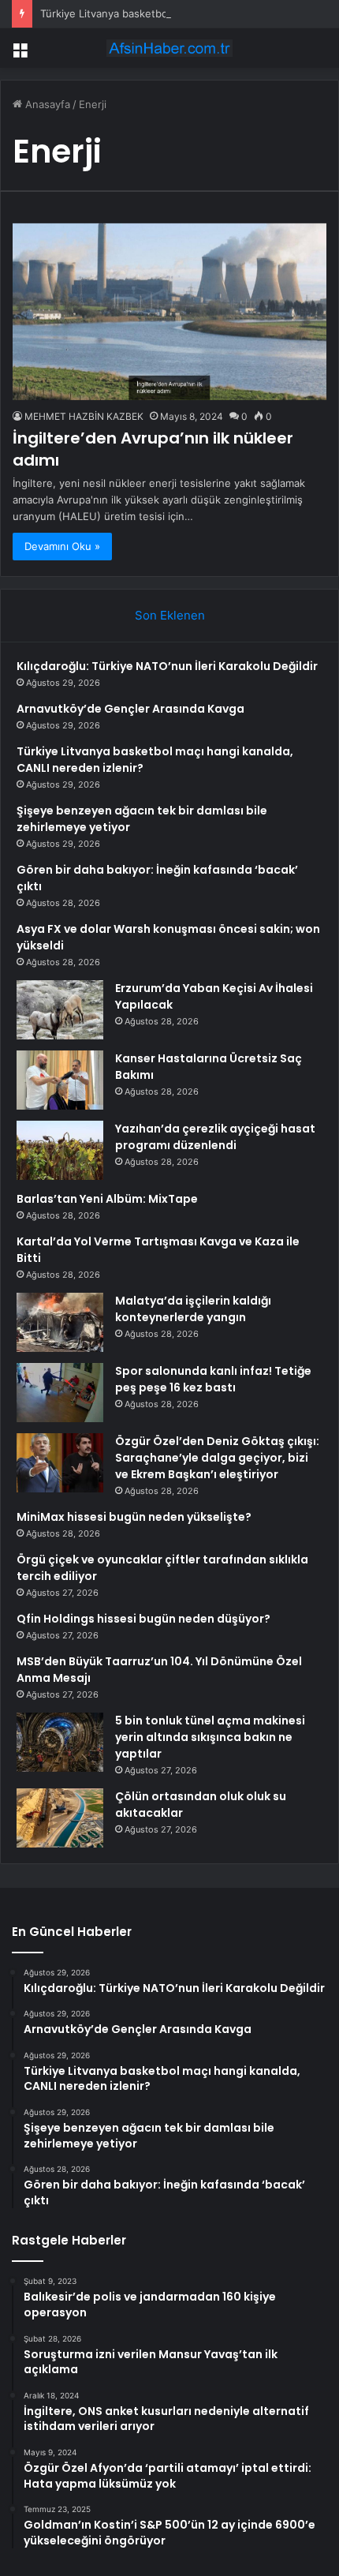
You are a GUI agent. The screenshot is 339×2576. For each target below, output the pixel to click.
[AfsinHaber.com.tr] (169, 48)
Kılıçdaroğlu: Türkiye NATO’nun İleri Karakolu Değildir (167, 666)
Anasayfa (46, 104)
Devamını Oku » (62, 546)
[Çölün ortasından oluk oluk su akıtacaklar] (60, 1818)
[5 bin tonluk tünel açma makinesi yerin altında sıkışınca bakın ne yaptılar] (60, 1742)
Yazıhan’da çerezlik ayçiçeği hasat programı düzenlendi (215, 1137)
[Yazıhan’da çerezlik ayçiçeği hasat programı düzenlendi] (60, 1150)
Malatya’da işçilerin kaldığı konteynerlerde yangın (193, 1309)
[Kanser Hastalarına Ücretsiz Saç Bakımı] (60, 1080)
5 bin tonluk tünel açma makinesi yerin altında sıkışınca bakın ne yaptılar (210, 1737)
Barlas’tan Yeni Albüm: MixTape (107, 1199)
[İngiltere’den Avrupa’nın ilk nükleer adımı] (169, 312)
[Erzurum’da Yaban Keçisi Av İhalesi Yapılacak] (60, 1010)
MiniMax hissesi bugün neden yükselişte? (134, 1517)
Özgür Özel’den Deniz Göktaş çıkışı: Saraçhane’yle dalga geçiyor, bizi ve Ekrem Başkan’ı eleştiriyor (217, 1458)
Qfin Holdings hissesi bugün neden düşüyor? (143, 1619)
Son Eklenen (170, 615)
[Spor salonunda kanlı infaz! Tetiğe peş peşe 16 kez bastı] (60, 1393)
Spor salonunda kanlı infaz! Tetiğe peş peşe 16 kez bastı (213, 1379)
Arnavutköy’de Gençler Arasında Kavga (130, 709)
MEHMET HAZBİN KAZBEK (84, 416)
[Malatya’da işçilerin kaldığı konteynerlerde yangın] (60, 1322)
